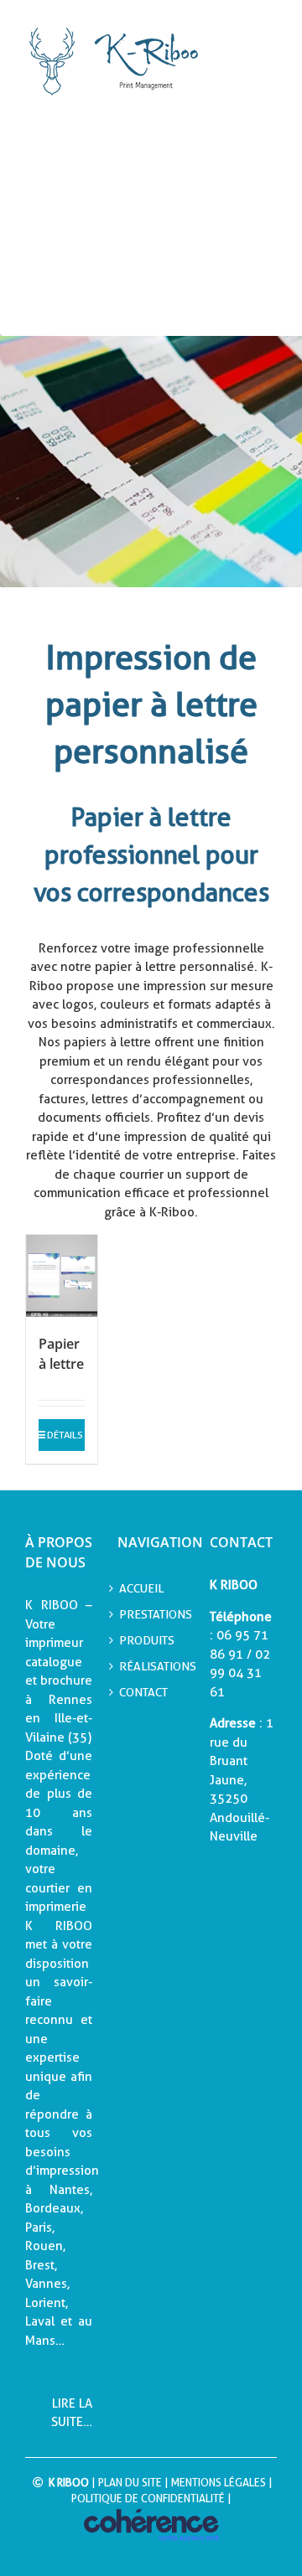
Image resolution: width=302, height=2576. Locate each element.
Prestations (151, 1614)
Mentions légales (219, 2483)
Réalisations (151, 1666)
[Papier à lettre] (62, 1276)
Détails (65, 1435)
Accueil (141, 1588)
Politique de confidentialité (148, 2499)
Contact (143, 1692)
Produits (147, 1640)
